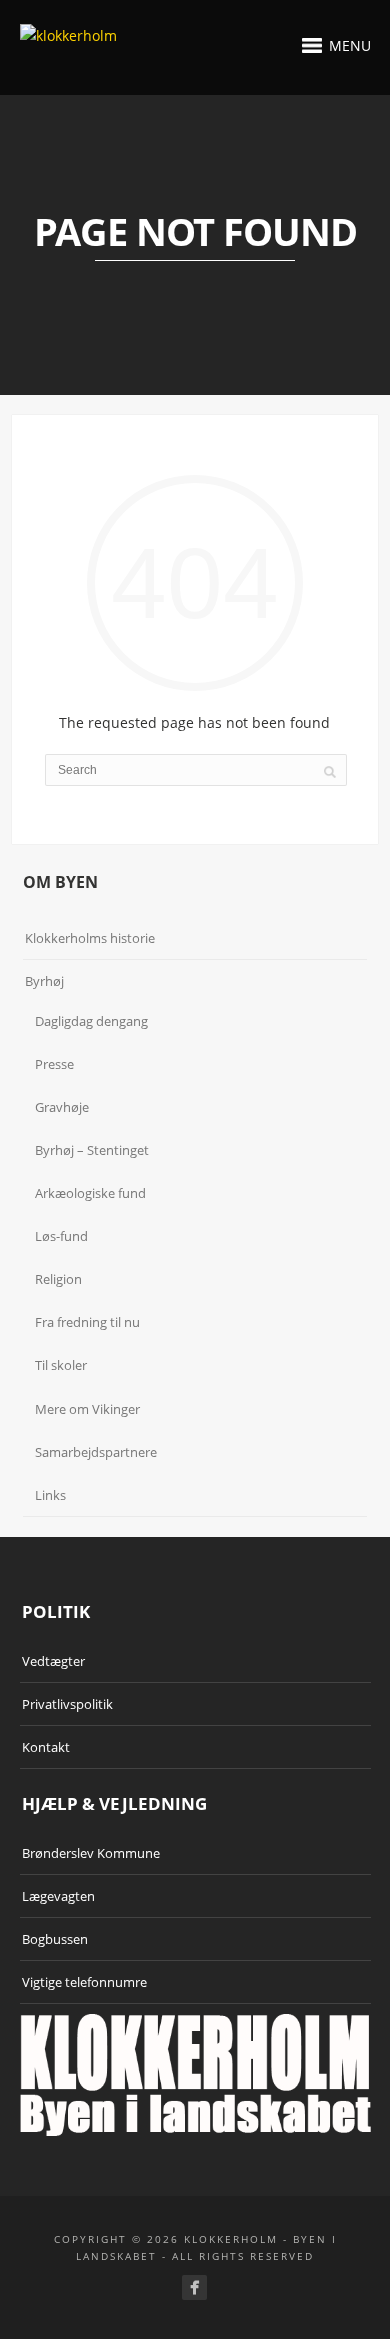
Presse (54, 1064)
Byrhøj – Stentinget (92, 1150)
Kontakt (46, 1747)
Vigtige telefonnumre (84, 1982)
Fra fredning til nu (87, 1322)
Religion (58, 1279)
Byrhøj (44, 981)
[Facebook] (194, 2287)
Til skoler (61, 1365)
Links (50, 1495)
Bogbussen (55, 1939)
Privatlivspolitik (67, 1704)
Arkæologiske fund (90, 1193)
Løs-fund (61, 1236)
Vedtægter (53, 1661)
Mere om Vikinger (87, 1409)
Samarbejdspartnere (96, 1452)
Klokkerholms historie (90, 938)
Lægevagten (58, 1896)
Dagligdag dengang (91, 1021)
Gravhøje (62, 1107)
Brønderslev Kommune (91, 1853)
